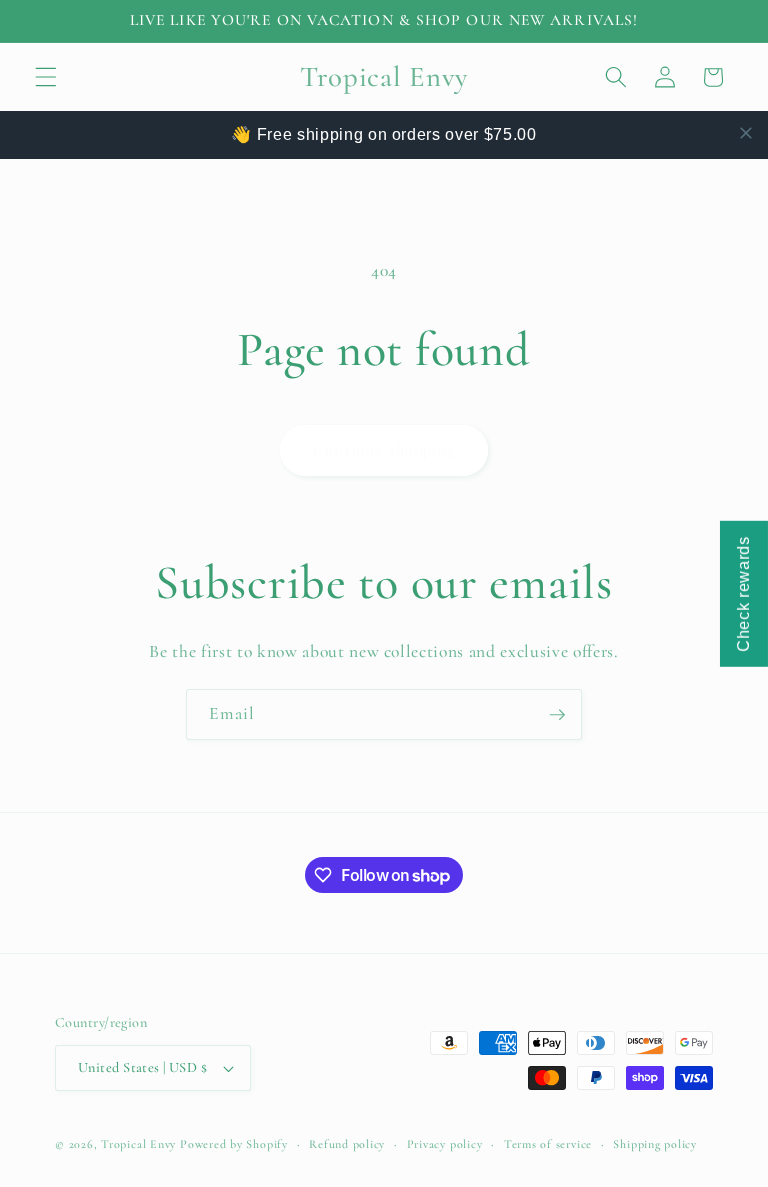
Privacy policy (445, 1144)
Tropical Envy (138, 1144)
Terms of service (548, 1144)
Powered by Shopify (234, 1144)
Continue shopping (384, 450)
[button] (46, 77)
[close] (746, 133)
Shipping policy (655, 1144)
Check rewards (743, 594)
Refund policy (347, 1144)
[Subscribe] (557, 715)
